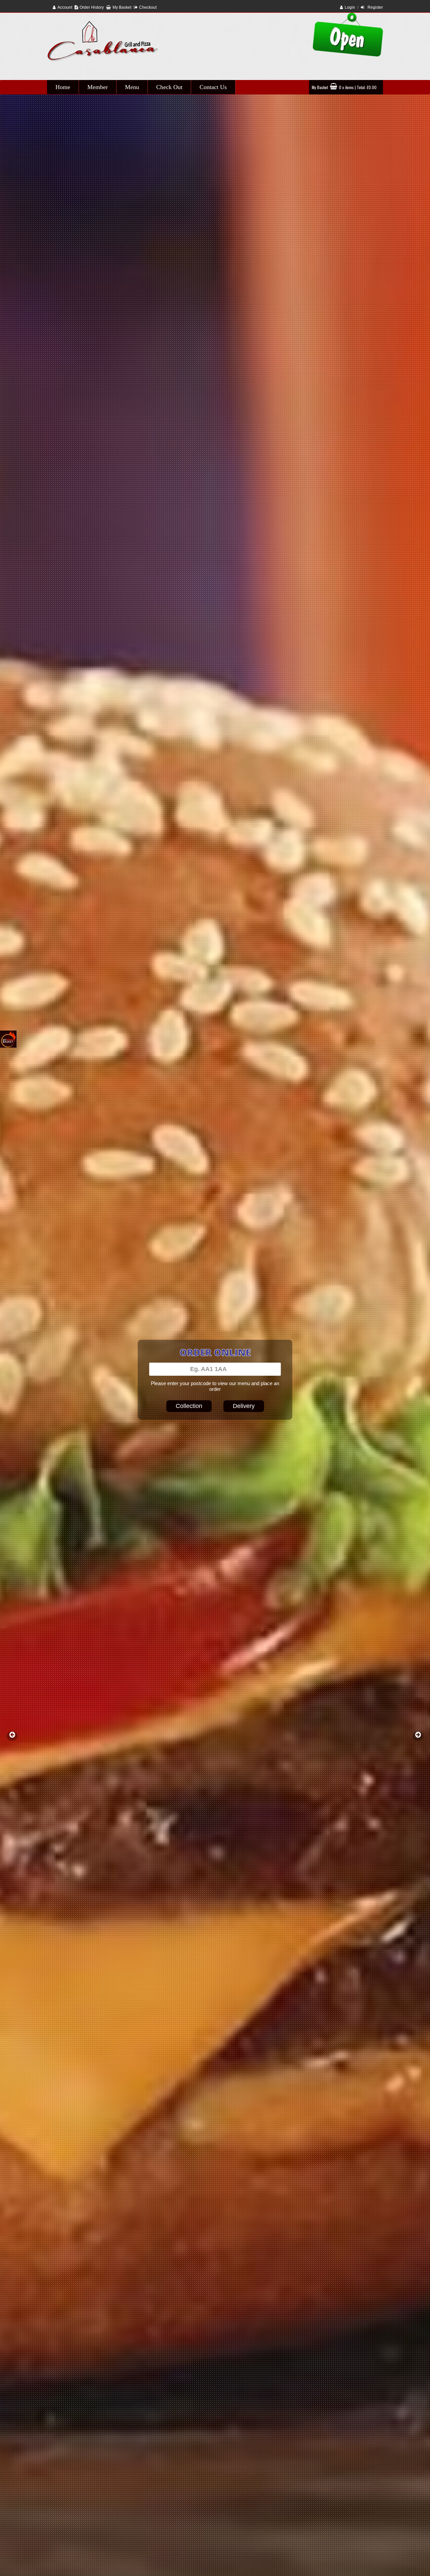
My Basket (122, 7)
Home (63, 87)
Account (65, 7)
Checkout (148, 7)
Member (98, 87)
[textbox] (215, 1369)
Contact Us (213, 87)
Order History (92, 7)
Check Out (169, 87)
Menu (132, 87)
